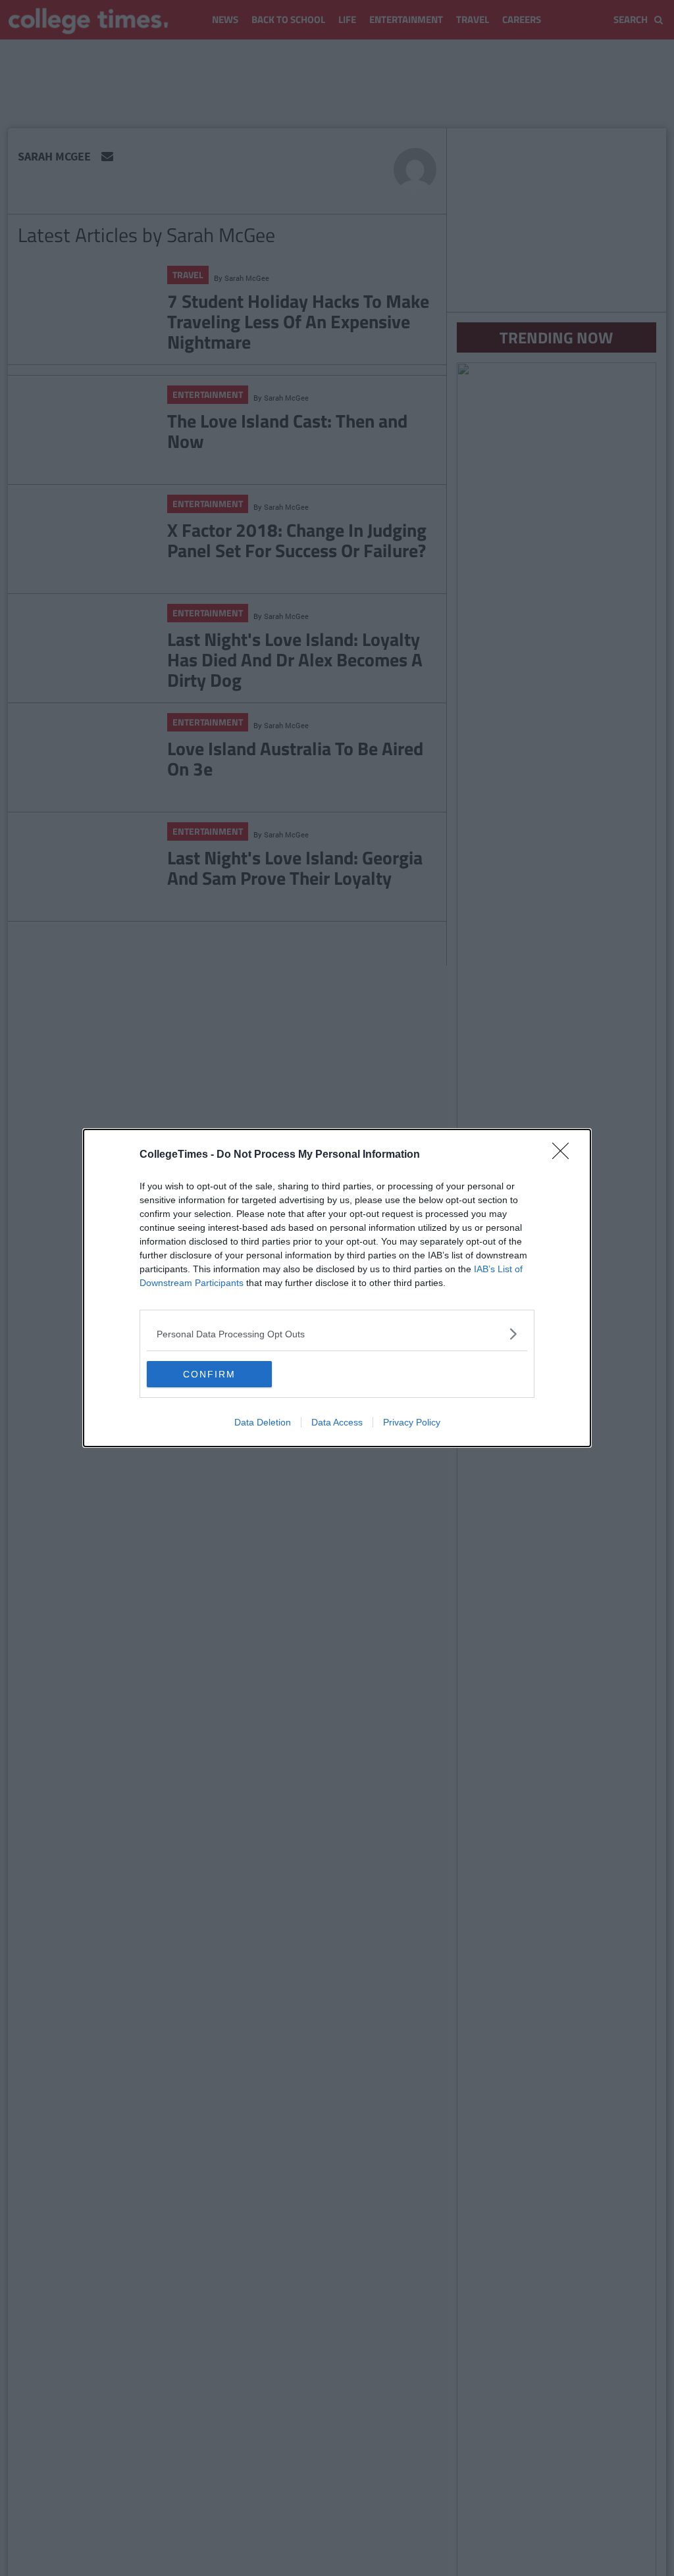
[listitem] (337, 1334)
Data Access (337, 1422)
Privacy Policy (412, 1422)
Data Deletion (263, 1422)
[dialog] (337, 1288)
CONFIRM (209, 1374)
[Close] (565, 1155)
